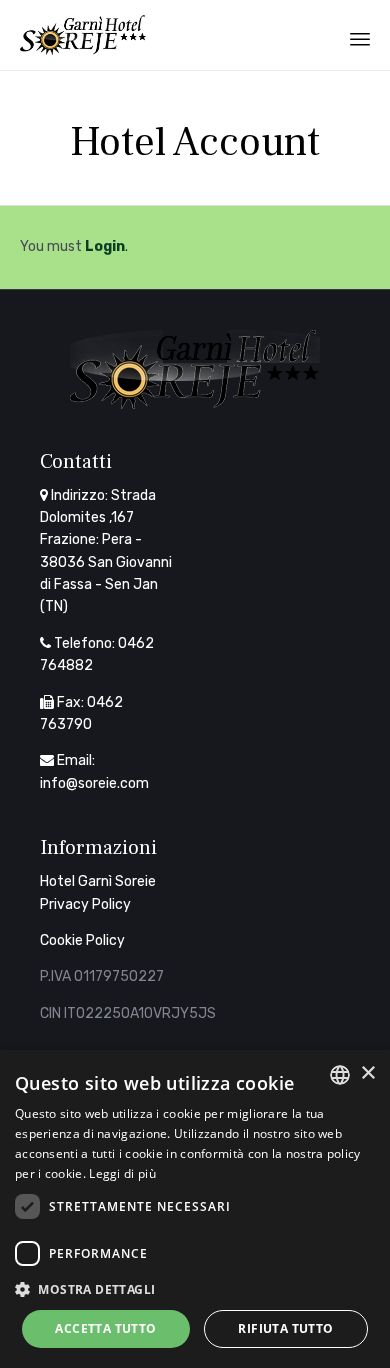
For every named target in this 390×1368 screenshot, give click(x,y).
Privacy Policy (85, 904)
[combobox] (340, 1075)
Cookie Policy (82, 940)
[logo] (195, 404)
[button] (195, 1289)
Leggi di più (122, 1173)
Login (105, 246)
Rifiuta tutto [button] (285, 1328)
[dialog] (195, 1209)
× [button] (367, 1073)
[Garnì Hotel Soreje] (83, 35)
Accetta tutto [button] (105, 1328)
